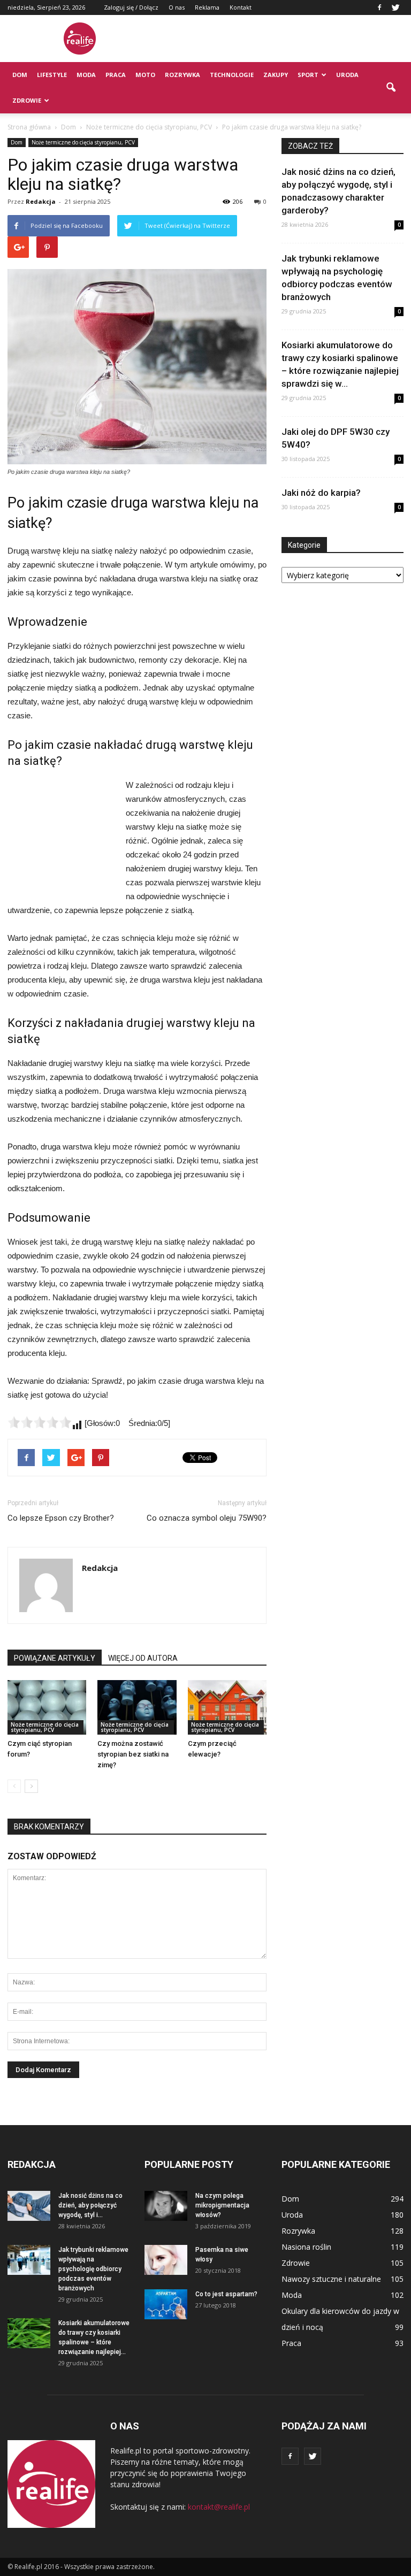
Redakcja (41, 201)
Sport (308, 75)
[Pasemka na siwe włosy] (166, 2260)
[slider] (40, 1422)
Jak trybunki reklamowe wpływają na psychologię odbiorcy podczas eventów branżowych (93, 2269)
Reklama (207, 7)
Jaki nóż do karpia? (321, 493)
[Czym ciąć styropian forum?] (47, 1707)
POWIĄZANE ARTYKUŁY (55, 1658)
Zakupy (276, 75)
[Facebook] (379, 7)
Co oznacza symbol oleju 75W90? (207, 1518)
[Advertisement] (278, 39)
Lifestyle (52, 75)
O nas (177, 7)
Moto (145, 75)
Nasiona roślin (306, 2247)
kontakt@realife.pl (219, 2507)
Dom (20, 75)
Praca (116, 75)
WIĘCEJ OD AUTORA (143, 1658)
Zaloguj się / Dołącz (131, 7)
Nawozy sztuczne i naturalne (331, 2279)
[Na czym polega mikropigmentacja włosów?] (166, 2206)
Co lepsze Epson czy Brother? (61, 1518)
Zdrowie (27, 100)
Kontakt (241, 7)
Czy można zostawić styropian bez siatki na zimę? (133, 1754)
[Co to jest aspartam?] (166, 2304)
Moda (86, 75)
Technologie (232, 75)
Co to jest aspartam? (226, 2294)
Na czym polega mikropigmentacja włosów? (222, 2205)
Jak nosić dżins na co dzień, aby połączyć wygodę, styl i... (90, 2205)
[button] (391, 88)
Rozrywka (182, 75)
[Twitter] (395, 7)
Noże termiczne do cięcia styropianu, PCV (83, 142)
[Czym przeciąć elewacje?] (227, 1707)
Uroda (347, 75)
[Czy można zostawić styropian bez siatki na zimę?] (137, 1707)
